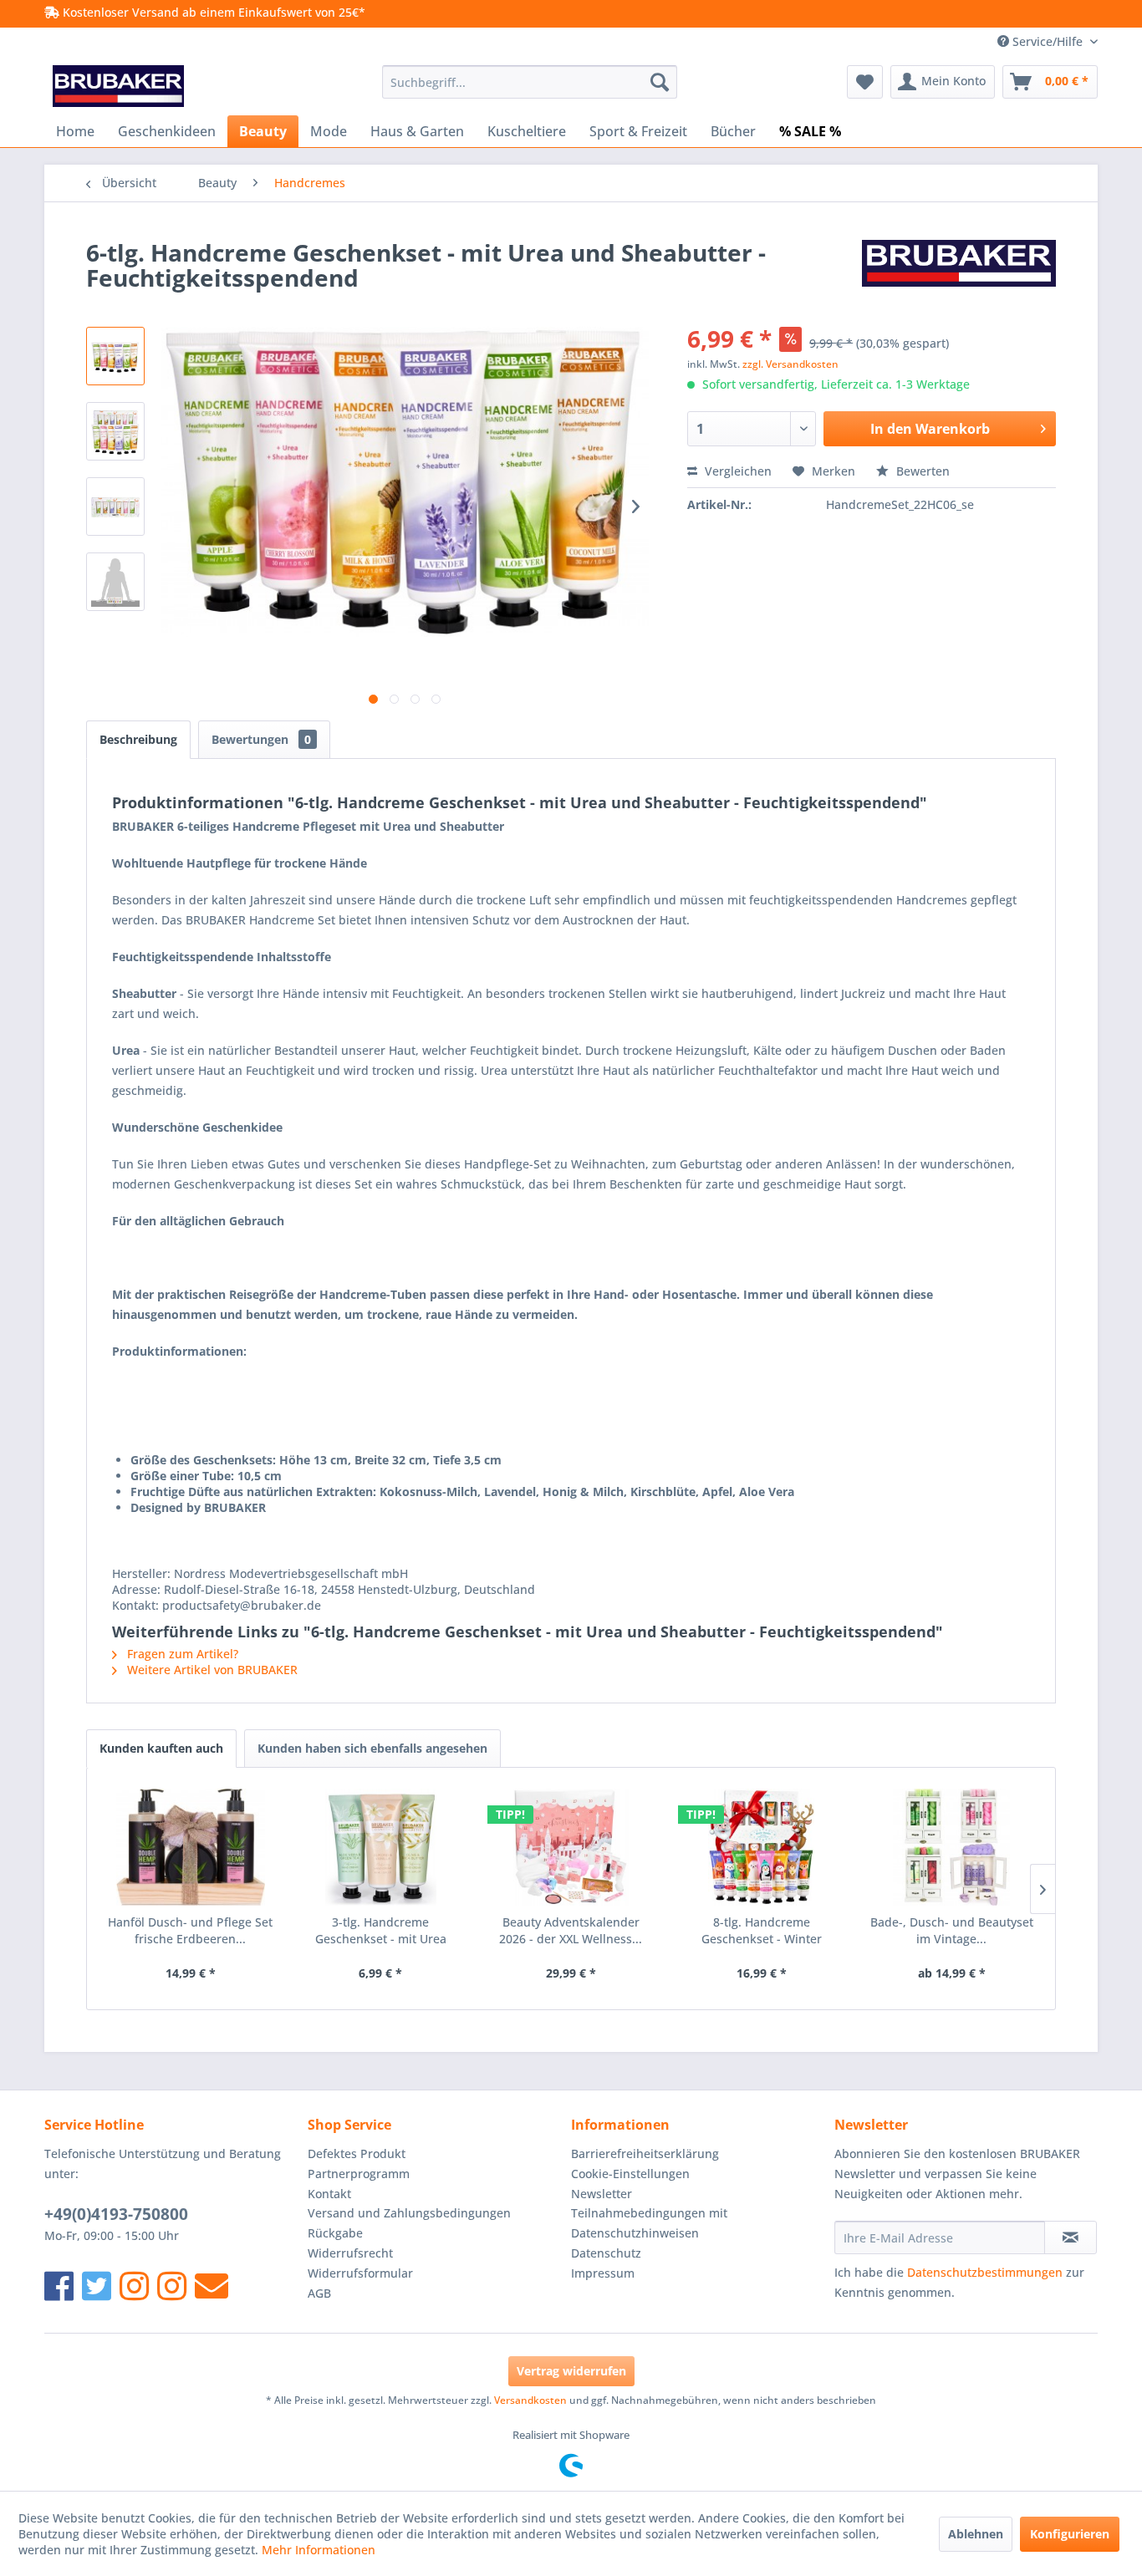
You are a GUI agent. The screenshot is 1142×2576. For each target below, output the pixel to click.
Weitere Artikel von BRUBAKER (211, 1670)
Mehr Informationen (319, 2550)
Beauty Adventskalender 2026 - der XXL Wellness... (571, 1930)
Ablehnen (976, 2534)
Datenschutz (606, 2253)
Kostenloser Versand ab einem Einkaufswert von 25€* (212, 12)
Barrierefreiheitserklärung (645, 2153)
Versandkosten (530, 2400)
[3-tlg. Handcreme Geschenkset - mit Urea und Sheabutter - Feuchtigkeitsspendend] (381, 1847)
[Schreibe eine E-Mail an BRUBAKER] (212, 2286)
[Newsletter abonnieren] (1071, 2237)
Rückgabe (335, 2233)
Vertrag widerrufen (571, 2371)
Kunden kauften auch (161, 1748)
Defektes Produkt (357, 2153)
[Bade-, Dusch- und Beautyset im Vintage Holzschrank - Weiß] (951, 1847)
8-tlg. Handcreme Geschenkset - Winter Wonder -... (762, 1931)
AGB (319, 2293)
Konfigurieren (1070, 2534)
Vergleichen (737, 471)
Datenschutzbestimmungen (985, 2272)
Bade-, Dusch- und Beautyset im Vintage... (952, 1930)
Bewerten (921, 471)
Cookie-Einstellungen (630, 2174)
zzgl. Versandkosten (790, 364)
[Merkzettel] (865, 82)
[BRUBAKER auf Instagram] (134, 2286)
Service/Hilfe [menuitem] (1048, 41)
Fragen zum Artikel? (181, 1654)
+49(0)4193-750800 (116, 2214)
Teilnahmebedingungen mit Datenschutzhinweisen (649, 2223)
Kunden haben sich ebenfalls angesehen (372, 1748)
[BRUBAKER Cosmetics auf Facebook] (172, 2286)
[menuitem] (530, 82)
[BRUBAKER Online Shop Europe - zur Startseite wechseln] (118, 86)
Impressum (603, 2273)
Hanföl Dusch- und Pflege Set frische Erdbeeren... (190, 1930)
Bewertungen (261, 739)
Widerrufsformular (360, 2273)
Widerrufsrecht (350, 2253)
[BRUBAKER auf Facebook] (59, 2286)
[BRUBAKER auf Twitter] (97, 2286)
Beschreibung (138, 739)
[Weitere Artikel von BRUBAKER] (959, 269)
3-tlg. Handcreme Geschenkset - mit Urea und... (381, 1931)
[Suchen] (660, 82)
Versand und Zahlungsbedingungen (409, 2213)
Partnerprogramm (359, 2174)
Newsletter (602, 2194)
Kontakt (329, 2194)
